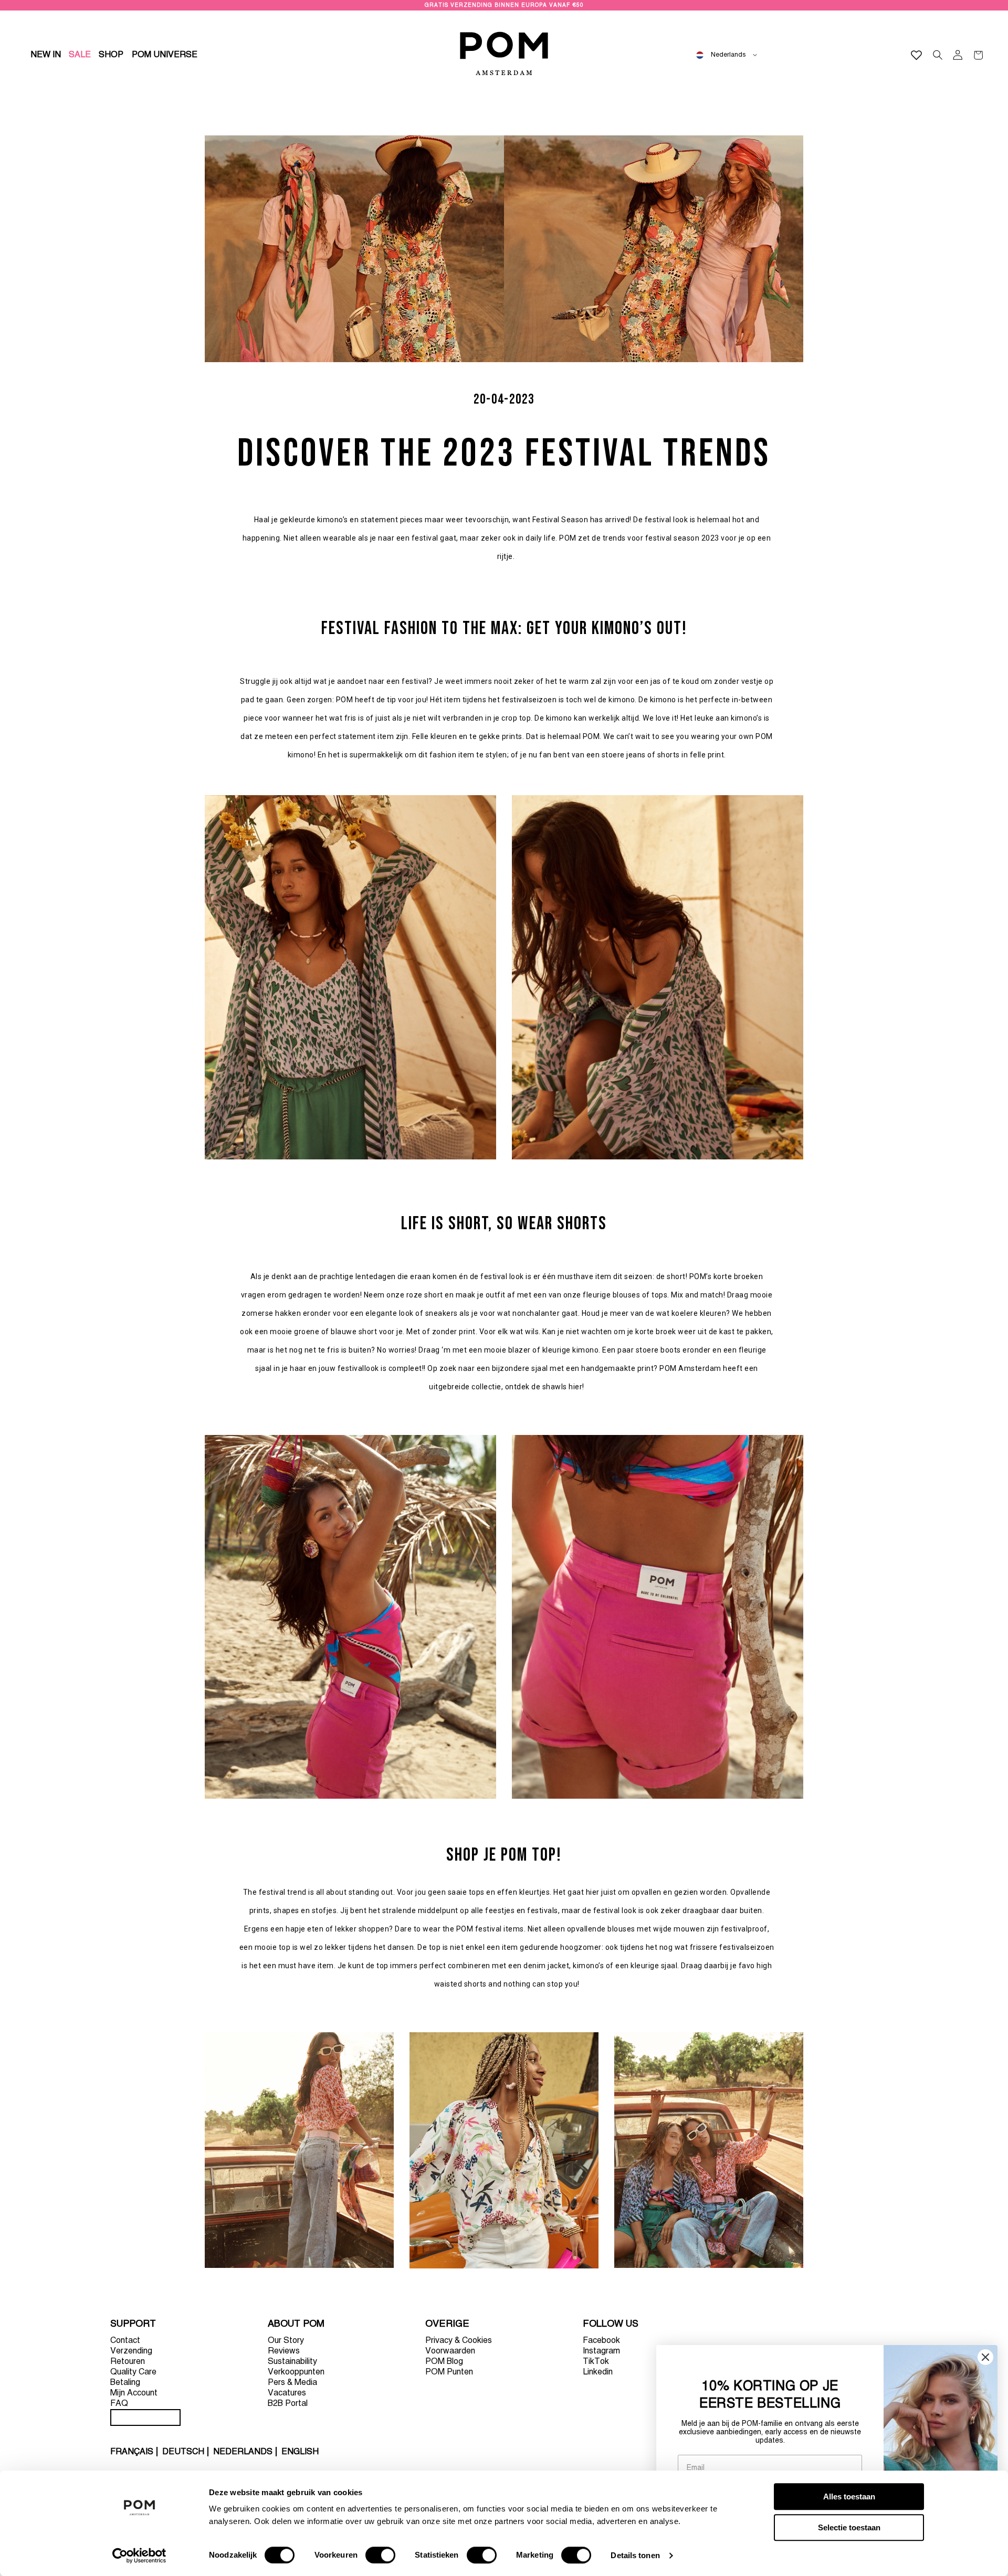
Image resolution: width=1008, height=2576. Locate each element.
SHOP (111, 55)
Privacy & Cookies (459, 2341)
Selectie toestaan (849, 2527)
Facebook (601, 2341)
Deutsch (183, 2452)
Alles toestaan (849, 2496)
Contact (125, 2341)
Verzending (131, 2351)
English (300, 2452)
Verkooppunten (296, 2372)
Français (132, 2452)
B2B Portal (288, 2404)
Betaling (125, 2383)
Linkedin (598, 2372)
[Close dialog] (985, 2357)
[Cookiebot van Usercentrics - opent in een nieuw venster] (139, 2556)
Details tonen (635, 2555)
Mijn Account (134, 2393)
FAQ (119, 2404)
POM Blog (444, 2362)
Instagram (601, 2351)
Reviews (284, 2351)
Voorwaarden (450, 2351)
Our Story (286, 2341)
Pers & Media (292, 2383)
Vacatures (287, 2393)
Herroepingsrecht (145, 2417)
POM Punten (449, 2372)
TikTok (596, 2362)
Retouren (128, 2362)
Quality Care (133, 2372)
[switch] (380, 2555)
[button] (111, 55)
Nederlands (243, 2452)
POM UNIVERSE (165, 55)
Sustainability (292, 2362)
